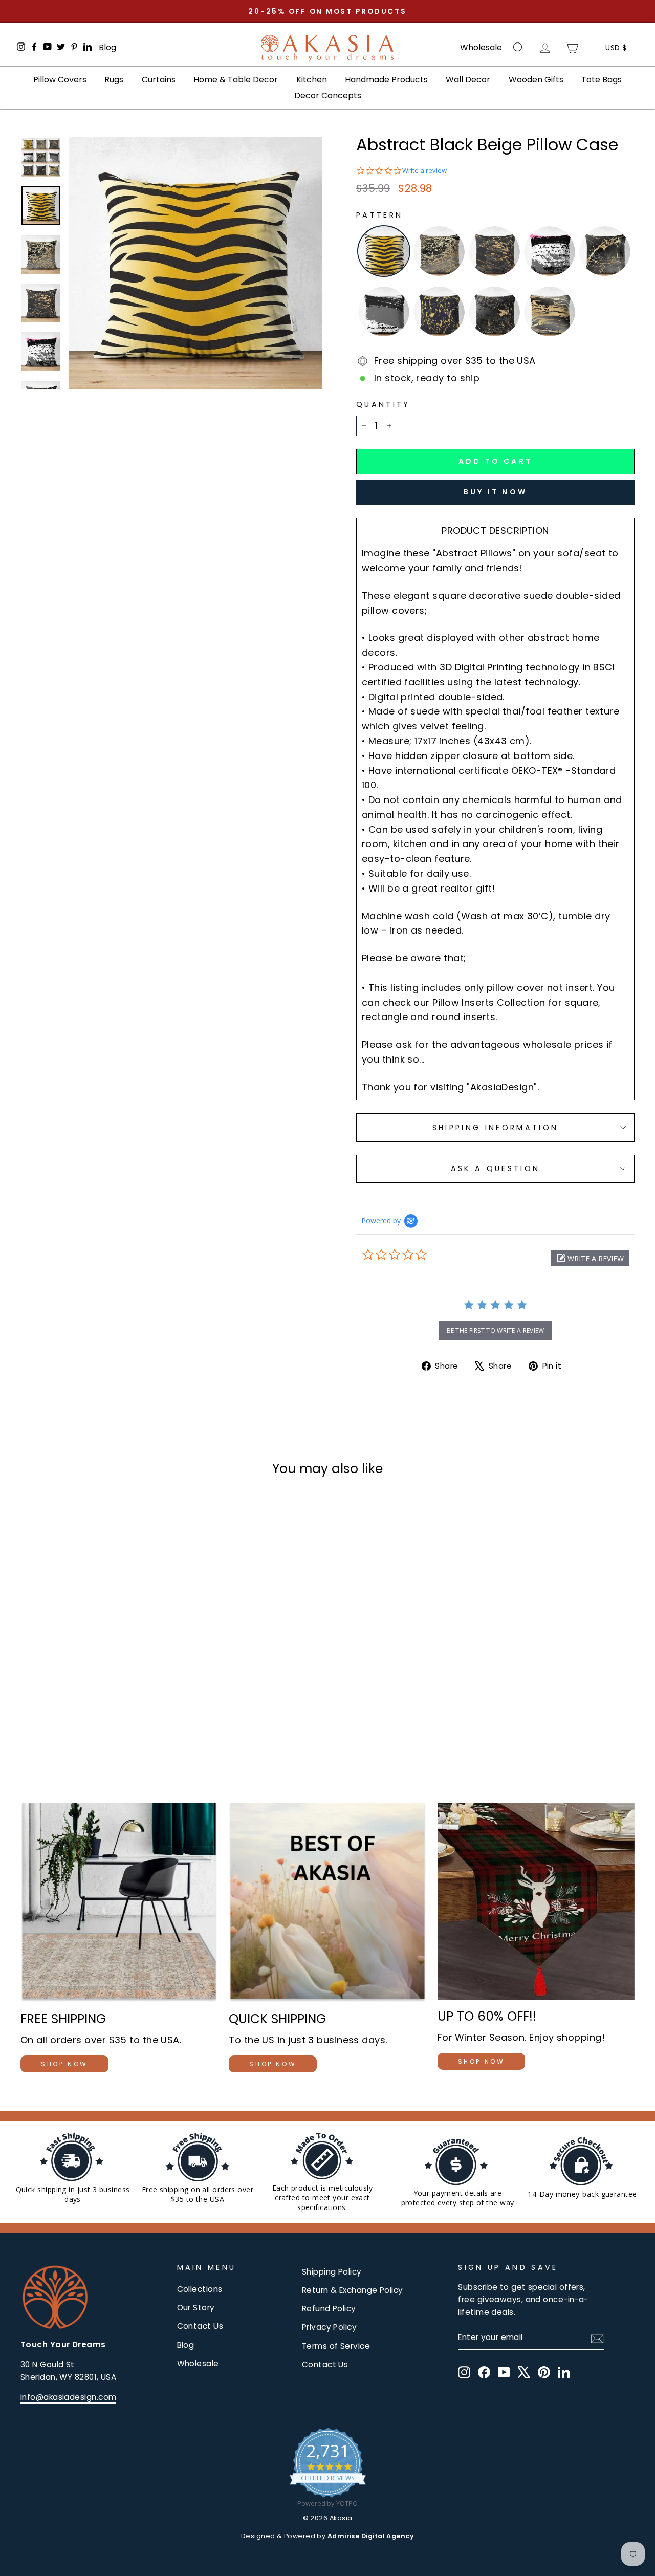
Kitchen (312, 80)
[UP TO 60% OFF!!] (536, 1901)
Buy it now (495, 492)
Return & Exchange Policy (353, 2290)
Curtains (159, 80)
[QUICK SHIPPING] (327, 1902)
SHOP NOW (64, 2064)
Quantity (383, 404)
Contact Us (200, 2326)
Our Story (196, 2308)
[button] (590, 1258)
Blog (107, 47)
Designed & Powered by (327, 2536)
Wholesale (481, 48)
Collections (200, 2289)
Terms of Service (336, 2346)
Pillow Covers (60, 80)
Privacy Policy (329, 2327)
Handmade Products (386, 80)
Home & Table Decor (236, 80)
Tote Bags (602, 80)
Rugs (114, 80)
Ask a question (495, 1168)
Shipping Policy (332, 2272)
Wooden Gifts (536, 80)
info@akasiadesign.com (68, 2397)
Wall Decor (468, 80)
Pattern (379, 215)
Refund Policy (329, 2309)
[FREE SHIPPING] (119, 1902)
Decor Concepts (328, 95)
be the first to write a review (496, 1330)
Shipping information (495, 1128)
